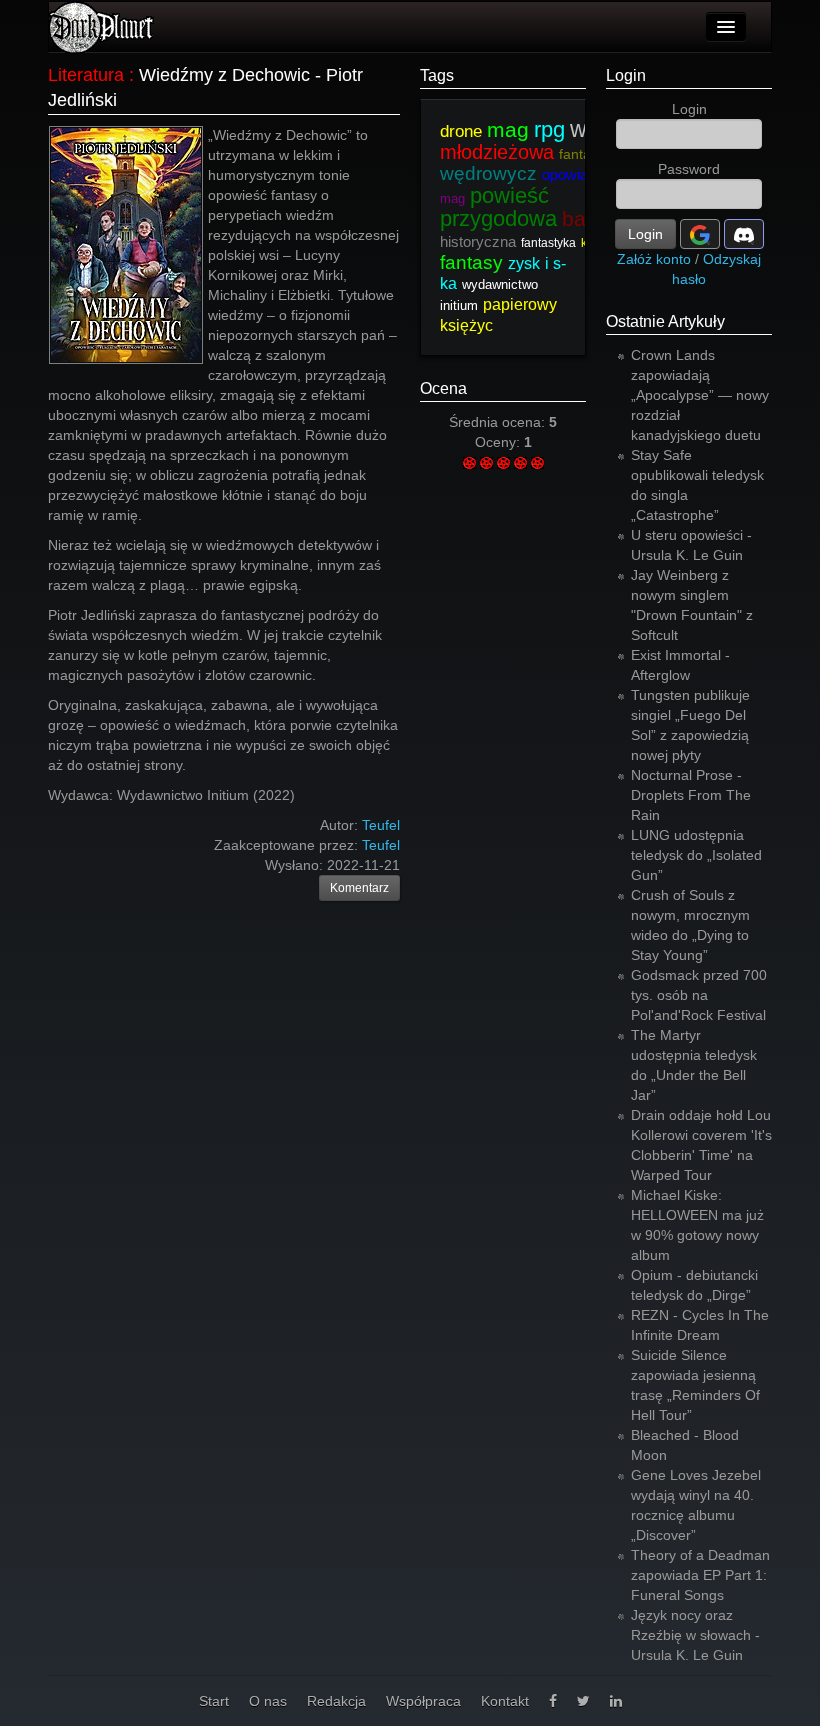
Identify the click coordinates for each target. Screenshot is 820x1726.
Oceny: (499, 442)
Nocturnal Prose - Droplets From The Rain (691, 795)
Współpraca (423, 1701)
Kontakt (505, 1701)
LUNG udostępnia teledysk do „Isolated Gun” (696, 855)
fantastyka (548, 243)
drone (461, 131)
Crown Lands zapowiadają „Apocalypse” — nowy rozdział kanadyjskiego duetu (700, 395)
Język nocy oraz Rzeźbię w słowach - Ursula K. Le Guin (695, 1635)
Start (214, 1701)
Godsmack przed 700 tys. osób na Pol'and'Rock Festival (699, 995)
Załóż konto (654, 259)
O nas (268, 1701)
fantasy (582, 154)
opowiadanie (582, 174)
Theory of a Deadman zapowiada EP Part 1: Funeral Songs (700, 1575)
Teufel (381, 845)
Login (626, 75)
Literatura (86, 75)
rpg (549, 129)
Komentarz (359, 888)
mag (508, 129)
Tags (437, 75)
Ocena (443, 388)
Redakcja (336, 1701)
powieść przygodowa (498, 207)
